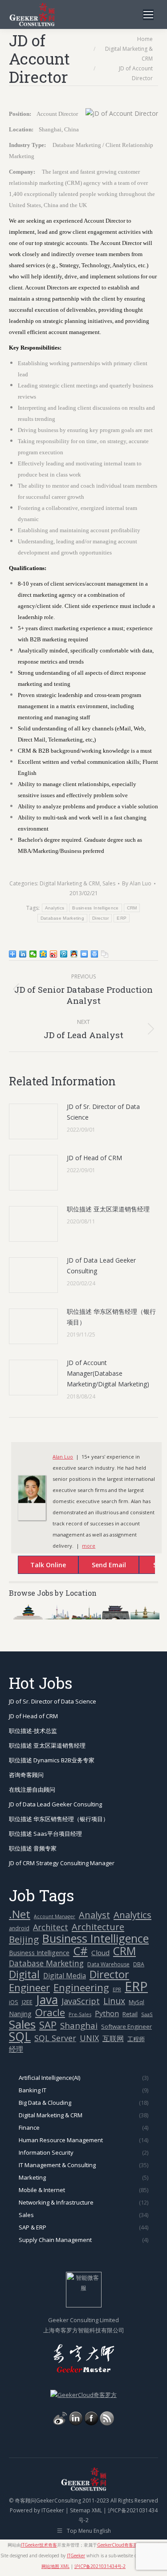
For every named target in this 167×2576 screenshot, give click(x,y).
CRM (132, 908)
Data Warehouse (108, 1964)
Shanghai (79, 2025)
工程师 (136, 2039)
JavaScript (81, 2001)
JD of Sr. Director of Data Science (103, 1112)
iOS (14, 2002)
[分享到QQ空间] (43, 954)
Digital (24, 1975)
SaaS (147, 2014)
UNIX (89, 2038)
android (19, 1928)
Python (107, 2014)
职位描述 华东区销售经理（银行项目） (111, 1317)
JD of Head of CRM (94, 1158)
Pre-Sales (80, 2014)
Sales (109, 883)
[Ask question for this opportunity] (39, 1566)
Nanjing (20, 2014)
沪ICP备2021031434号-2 (100, 2566)
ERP (122, 918)
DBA (139, 1964)
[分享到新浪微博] (54, 954)
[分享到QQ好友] (74, 954)
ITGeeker (53, 2510)
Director (100, 918)
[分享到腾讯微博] (64, 954)
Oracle (50, 2012)
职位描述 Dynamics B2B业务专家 (52, 1760)
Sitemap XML (86, 2510)
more (89, 1546)
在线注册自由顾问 (32, 1789)
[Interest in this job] (100, 1566)
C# (80, 1951)
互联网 (113, 2038)
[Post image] (33, 1121)
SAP (48, 2025)
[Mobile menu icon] (148, 15)
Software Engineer (126, 2026)
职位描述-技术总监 (33, 1731)
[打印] (95, 954)
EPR (117, 1989)
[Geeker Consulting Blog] (60, 2423)
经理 (16, 2049)
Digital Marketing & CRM (70, 883)
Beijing (24, 1939)
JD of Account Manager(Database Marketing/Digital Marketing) (108, 1373)
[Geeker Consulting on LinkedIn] (76, 2423)
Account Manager (55, 1916)
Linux (114, 2001)
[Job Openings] (107, 2423)
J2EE (27, 2002)
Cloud (100, 1952)
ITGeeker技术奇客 (39, 2545)
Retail (130, 2014)
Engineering (81, 1987)
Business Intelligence (95, 908)
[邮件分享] (84, 954)
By (137, 883)
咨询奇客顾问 (26, 1775)
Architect (51, 1927)
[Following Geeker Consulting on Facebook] (91, 2423)
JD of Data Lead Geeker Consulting (101, 1266)
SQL (20, 2037)
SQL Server (55, 2038)
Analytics (55, 908)
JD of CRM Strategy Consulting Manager (62, 1863)
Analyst (94, 1915)
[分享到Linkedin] (23, 954)
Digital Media (65, 1976)
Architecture (98, 1927)
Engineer (29, 1987)
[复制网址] (105, 954)
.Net (20, 1914)
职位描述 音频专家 (33, 1848)
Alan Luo (63, 1457)
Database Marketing (62, 918)
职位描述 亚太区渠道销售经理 (108, 1209)
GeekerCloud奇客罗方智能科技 (128, 2545)
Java (47, 2000)
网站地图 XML (55, 2566)
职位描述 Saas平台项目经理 (45, 1834)
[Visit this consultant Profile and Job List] (32, 1501)
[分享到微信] (33, 954)
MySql (136, 2002)
